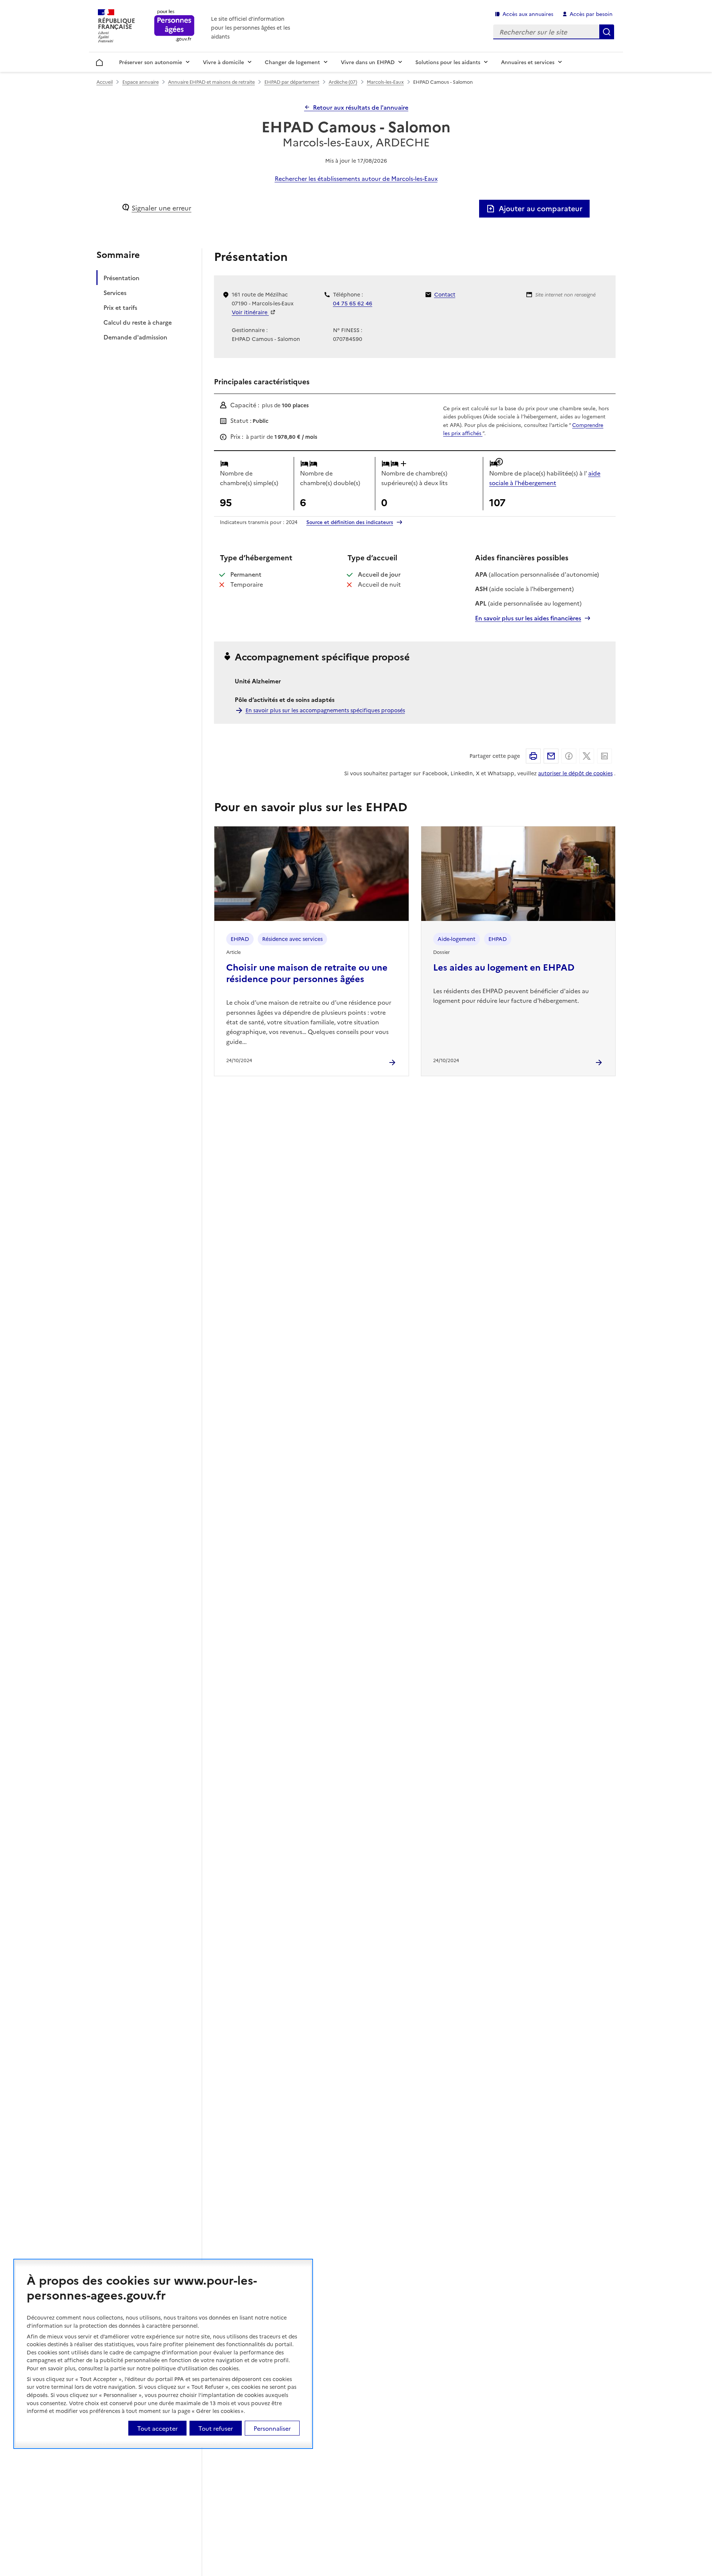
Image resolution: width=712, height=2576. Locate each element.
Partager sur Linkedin (604, 756)
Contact (445, 294)
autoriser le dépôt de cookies (575, 773)
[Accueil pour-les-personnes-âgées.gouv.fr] (174, 26)
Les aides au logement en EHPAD (504, 967)
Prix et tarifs (120, 307)
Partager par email (551, 756)
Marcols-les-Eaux (385, 82)
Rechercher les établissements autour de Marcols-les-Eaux (356, 178)
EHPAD (240, 939)
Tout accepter (157, 2428)
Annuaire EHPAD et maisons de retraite (211, 82)
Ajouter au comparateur (541, 208)
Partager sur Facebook (569, 756)
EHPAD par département (292, 82)
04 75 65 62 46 (353, 303)
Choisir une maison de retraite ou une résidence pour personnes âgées (307, 972)
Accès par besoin (591, 14)
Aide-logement (456, 939)
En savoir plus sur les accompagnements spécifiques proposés (325, 710)
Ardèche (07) (343, 82)
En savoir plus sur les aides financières (528, 618)
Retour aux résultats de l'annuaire (361, 107)
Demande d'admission (135, 337)
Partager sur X (587, 756)
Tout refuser (216, 2428)
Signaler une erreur (161, 208)
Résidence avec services (292, 939)
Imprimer (533, 756)
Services (115, 292)
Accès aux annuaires (528, 14)
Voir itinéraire (250, 312)
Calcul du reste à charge (138, 322)
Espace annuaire (141, 82)
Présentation (121, 278)
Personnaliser (272, 2428)
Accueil (100, 61)
